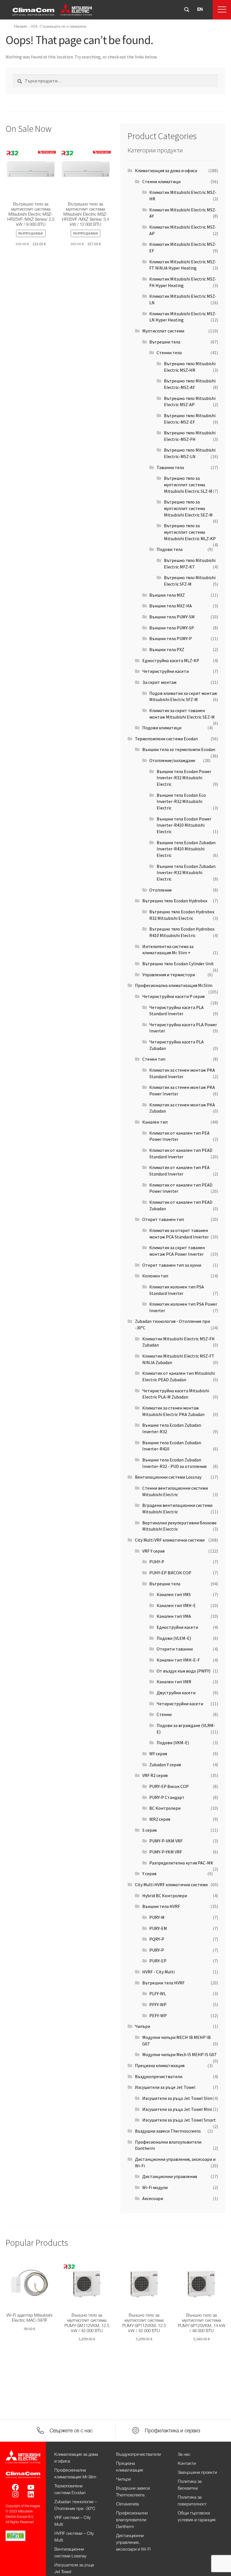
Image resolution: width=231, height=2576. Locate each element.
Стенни (164, 1714)
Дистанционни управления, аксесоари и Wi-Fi (133, 2543)
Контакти (187, 2464)
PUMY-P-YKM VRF (166, 1852)
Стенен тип (154, 1059)
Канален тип (155, 1122)
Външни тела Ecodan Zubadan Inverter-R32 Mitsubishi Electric (186, 873)
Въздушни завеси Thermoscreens (168, 2131)
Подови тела (170, 549)
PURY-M (157, 1917)
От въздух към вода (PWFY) (184, 1671)
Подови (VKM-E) (173, 1743)
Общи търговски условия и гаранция (197, 2517)
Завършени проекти (197, 2473)
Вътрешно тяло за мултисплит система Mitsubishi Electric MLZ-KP (190, 532)
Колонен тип (155, 1276)
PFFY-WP (158, 2004)
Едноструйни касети (177, 1627)
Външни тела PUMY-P (171, 638)
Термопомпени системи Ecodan (166, 739)
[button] (222, 10)
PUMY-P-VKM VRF (166, 1841)
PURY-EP (158, 1961)
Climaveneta (127, 2504)
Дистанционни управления (170, 2176)
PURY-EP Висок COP (169, 1786)
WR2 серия (160, 1819)
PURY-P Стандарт (167, 1797)
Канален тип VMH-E (176, 1605)
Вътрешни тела (165, 342)
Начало (21, 27)
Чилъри (143, 2026)
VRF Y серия (153, 1551)
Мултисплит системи (163, 331)
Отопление (161, 890)
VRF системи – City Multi (73, 2521)
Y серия (149, 1874)
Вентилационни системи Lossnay (168, 1477)
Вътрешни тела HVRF (163, 1983)
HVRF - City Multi (158, 1972)
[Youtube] (31, 2487)
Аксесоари (153, 2198)
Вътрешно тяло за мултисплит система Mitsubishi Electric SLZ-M (188, 484)
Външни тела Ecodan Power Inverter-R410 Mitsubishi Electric (184, 825)
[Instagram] (15, 2494)
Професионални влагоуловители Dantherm (132, 2520)
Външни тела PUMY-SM (172, 617)
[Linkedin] (31, 2494)
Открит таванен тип (163, 1219)
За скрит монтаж (159, 682)
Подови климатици (162, 728)
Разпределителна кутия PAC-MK (181, 1863)
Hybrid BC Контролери (165, 1896)
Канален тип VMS (174, 1594)
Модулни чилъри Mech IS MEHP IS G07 (179, 2054)
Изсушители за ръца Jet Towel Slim (177, 2098)
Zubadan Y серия (165, 1765)
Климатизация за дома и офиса (166, 170)
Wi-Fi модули (155, 2187)
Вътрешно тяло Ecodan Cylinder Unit (178, 964)
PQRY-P (157, 1939)
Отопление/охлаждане (172, 760)
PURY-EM (158, 1928)
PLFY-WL (158, 1993)
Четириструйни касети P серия (173, 996)
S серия (149, 1830)
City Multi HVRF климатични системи (171, 1885)
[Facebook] (15, 2487)
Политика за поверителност (192, 2501)
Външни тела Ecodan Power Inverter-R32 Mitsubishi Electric (184, 778)
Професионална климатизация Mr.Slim (174, 985)
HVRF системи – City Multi (74, 2537)
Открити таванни (175, 1649)
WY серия (158, 1754)
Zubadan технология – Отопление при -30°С (76, 2505)
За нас (184, 2455)
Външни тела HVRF (161, 1906)
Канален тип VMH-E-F (178, 1660)
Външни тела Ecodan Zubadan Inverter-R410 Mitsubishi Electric (186, 849)
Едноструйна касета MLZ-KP (171, 660)
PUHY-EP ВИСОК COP (170, 1573)
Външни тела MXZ (167, 595)
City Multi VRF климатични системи (170, 1540)
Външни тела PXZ (167, 649)
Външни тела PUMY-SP (172, 628)
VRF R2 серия (155, 1775)
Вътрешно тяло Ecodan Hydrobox (175, 901)
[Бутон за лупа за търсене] (187, 10)
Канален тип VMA (174, 1616)
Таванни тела (170, 467)
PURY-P (157, 1950)
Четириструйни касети (166, 671)
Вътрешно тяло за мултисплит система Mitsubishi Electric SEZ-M (188, 508)
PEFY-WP (158, 2015)
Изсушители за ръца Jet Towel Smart (179, 2120)
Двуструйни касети (176, 1693)
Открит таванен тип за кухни (172, 1265)
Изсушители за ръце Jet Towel (165, 2087)
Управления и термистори (169, 975)
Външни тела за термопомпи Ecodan (179, 749)
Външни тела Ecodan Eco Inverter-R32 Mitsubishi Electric (181, 801)
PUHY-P (157, 1562)
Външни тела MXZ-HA (171, 606)
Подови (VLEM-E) (174, 1638)
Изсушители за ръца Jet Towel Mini (177, 2109)
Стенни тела (169, 353)
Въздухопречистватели (159, 2076)
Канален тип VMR (174, 1682)
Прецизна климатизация (160, 2065)
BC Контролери (165, 1808)
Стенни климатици (161, 181)
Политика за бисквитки (190, 2485)
